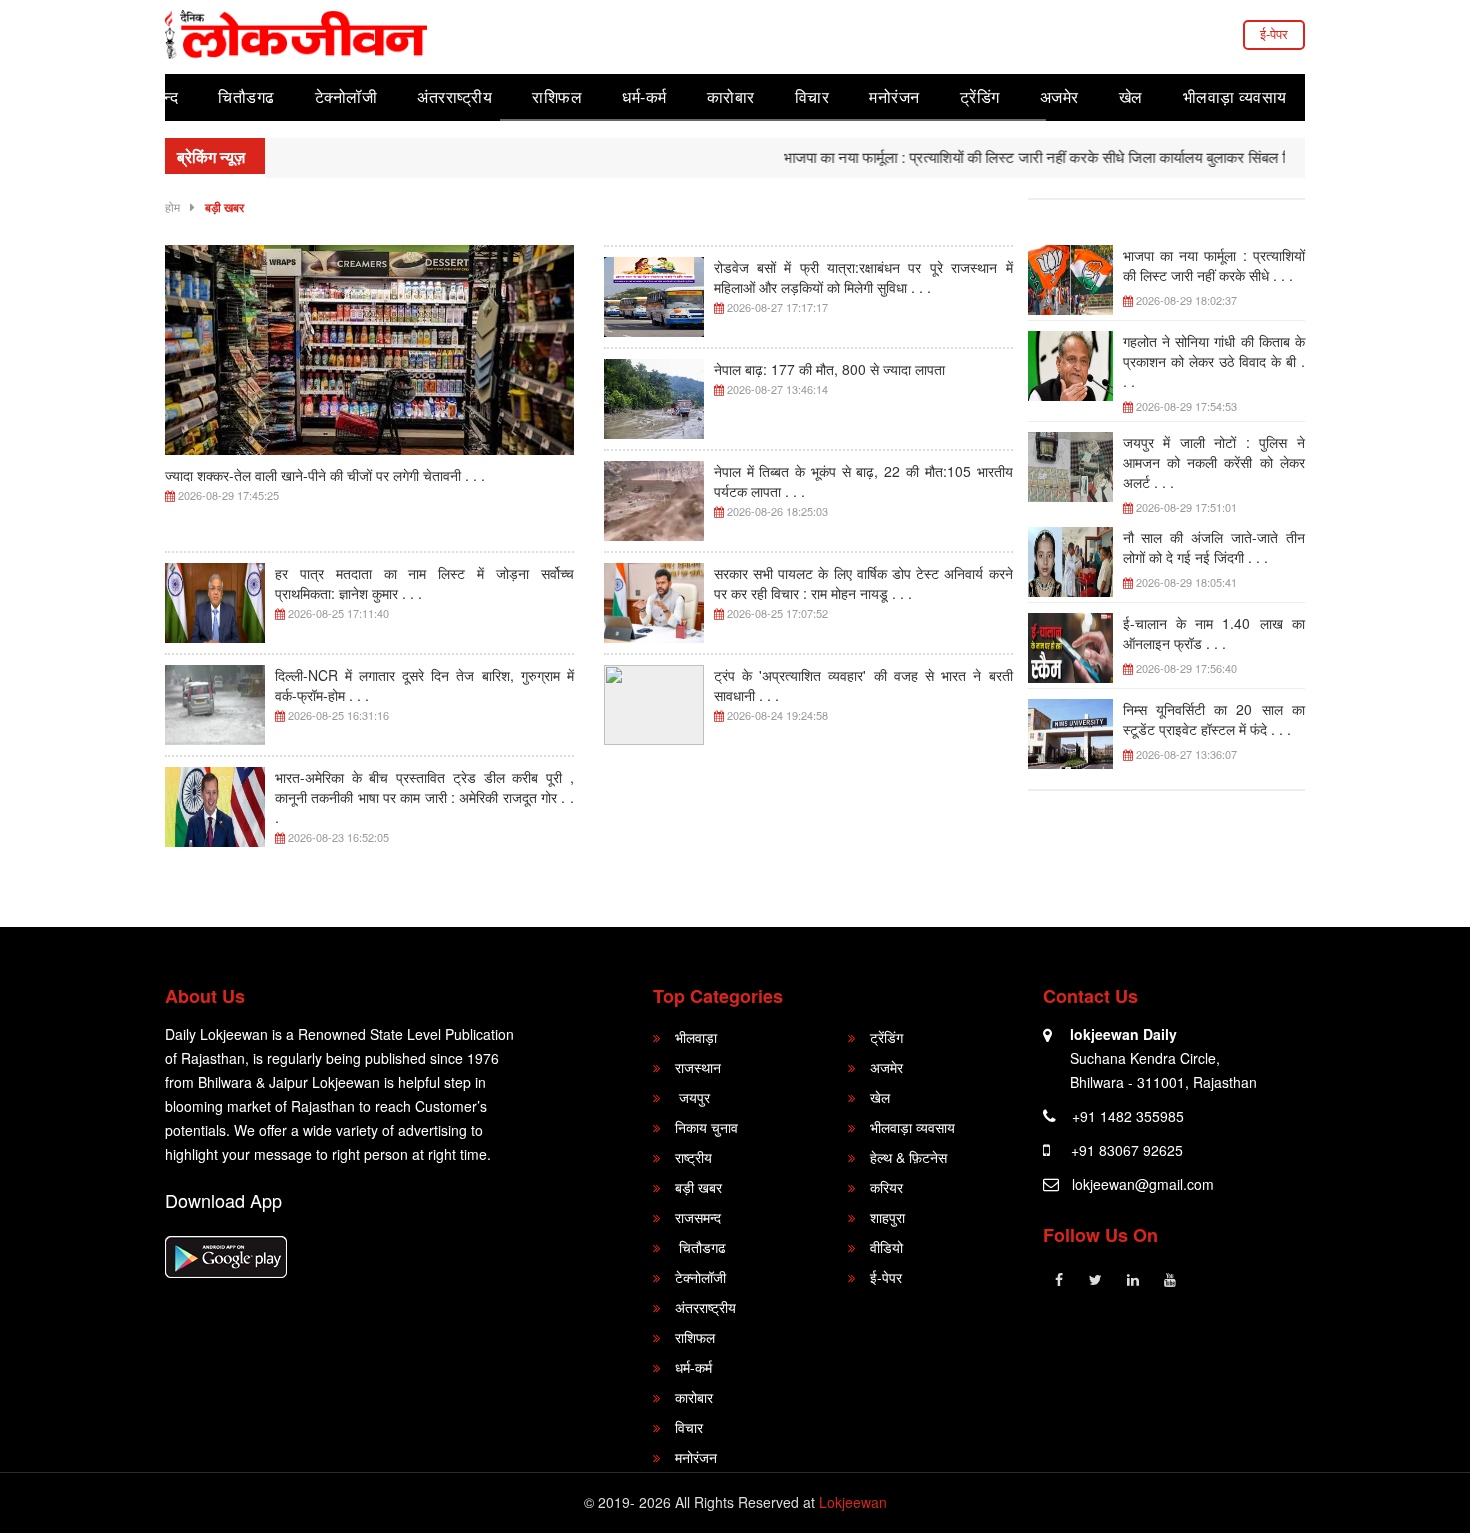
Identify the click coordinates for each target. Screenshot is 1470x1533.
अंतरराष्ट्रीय (454, 96)
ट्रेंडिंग (980, 96)
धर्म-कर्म (644, 96)
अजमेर (1059, 96)
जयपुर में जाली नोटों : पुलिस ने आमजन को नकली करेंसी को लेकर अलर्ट (1214, 462)
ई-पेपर (1274, 33)
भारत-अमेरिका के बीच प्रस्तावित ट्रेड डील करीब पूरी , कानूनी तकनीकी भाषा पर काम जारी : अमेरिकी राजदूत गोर (424, 797)
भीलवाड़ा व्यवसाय (1235, 96)
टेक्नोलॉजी (346, 96)
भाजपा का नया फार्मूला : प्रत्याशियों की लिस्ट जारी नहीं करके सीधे (1214, 265)
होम (172, 206)
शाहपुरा (887, 1217)
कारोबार (731, 96)
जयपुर (692, 1097)
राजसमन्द (698, 1217)
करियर (886, 1187)
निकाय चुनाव (706, 1127)
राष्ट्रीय (693, 1157)
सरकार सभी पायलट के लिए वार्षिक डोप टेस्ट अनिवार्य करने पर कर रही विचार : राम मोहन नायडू (863, 583)
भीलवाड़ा (696, 1037)
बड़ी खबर (224, 207)
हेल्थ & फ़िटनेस (908, 1157)
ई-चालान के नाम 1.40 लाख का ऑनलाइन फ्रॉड (1214, 633)
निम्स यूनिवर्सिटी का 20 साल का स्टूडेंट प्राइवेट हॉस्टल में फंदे (1214, 719)
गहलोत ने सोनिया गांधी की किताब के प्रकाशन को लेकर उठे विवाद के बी (1214, 361)
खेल (1131, 96)
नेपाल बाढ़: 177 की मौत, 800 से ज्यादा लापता (829, 369)
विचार (812, 96)
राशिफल (557, 96)
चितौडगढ (246, 96)
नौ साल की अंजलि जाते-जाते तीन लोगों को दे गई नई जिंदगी (1214, 547)
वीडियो (886, 1247)
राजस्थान (698, 1067)
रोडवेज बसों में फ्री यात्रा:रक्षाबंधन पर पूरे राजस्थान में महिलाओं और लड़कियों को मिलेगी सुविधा (863, 277)
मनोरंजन (894, 96)
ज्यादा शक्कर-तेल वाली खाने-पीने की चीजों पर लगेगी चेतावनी (325, 475)
